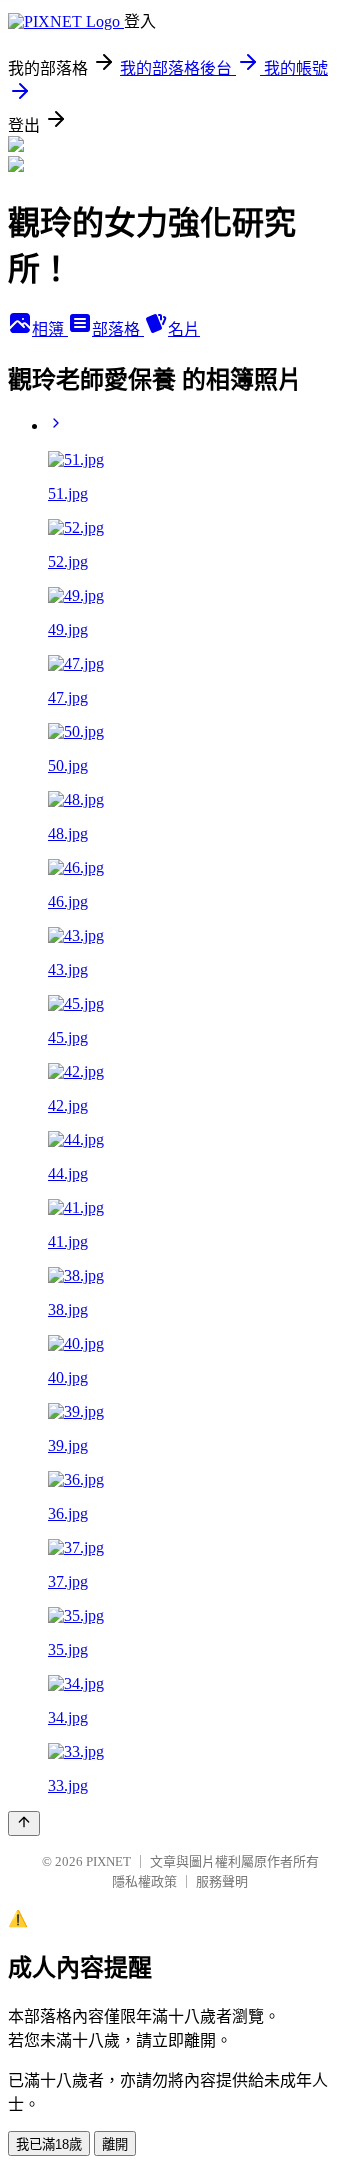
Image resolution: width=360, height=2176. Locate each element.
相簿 (50, 329)
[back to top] (24, 1823)
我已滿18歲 (49, 2144)
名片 (184, 329)
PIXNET (108, 1861)
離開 (115, 2144)
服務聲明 (222, 1881)
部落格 (118, 329)
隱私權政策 (144, 1881)
